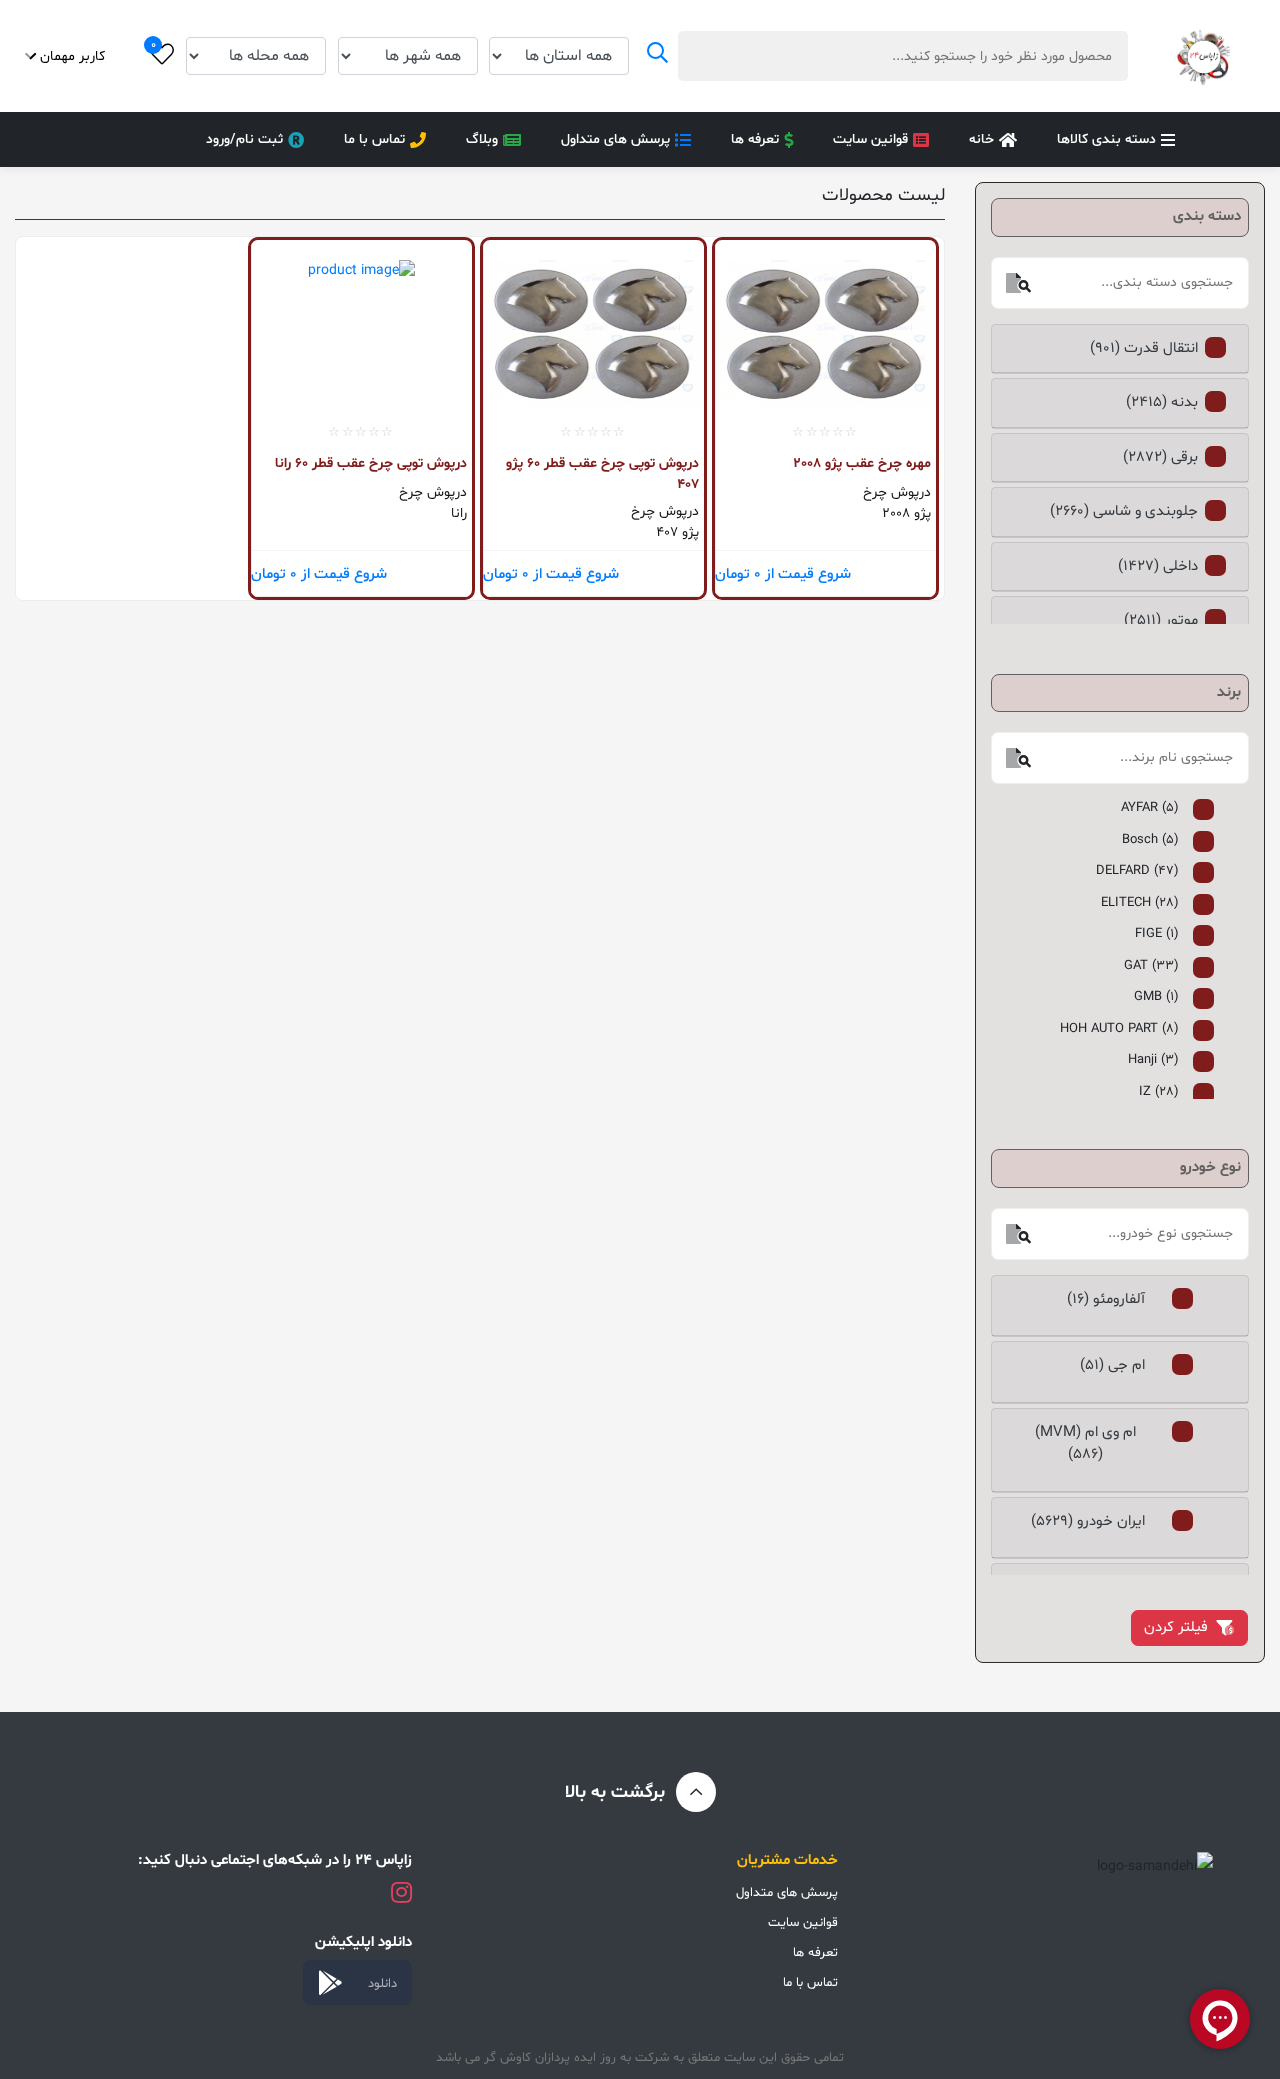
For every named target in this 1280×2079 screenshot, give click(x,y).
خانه (981, 139)
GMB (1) (1156, 997)
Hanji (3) (1153, 1060)
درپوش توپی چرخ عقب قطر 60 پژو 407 (602, 473)
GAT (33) (1151, 966)
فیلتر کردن (1176, 1627)
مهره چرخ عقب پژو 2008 (862, 463)
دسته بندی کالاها (1106, 139)
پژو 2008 (906, 513)
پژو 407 (677, 532)
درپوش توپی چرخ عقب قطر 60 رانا (371, 463)
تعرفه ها (755, 139)
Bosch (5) (1150, 840)
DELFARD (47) (1137, 871)
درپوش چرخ (897, 492)
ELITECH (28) (1140, 903)
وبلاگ (482, 139)
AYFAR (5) (1150, 808)
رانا (459, 513)
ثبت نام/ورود (244, 139)
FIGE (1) (1157, 934)
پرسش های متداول (615, 139)
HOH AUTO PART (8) (1119, 1029)
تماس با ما (374, 139)
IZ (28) (1159, 1092)
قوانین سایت (870, 139)
